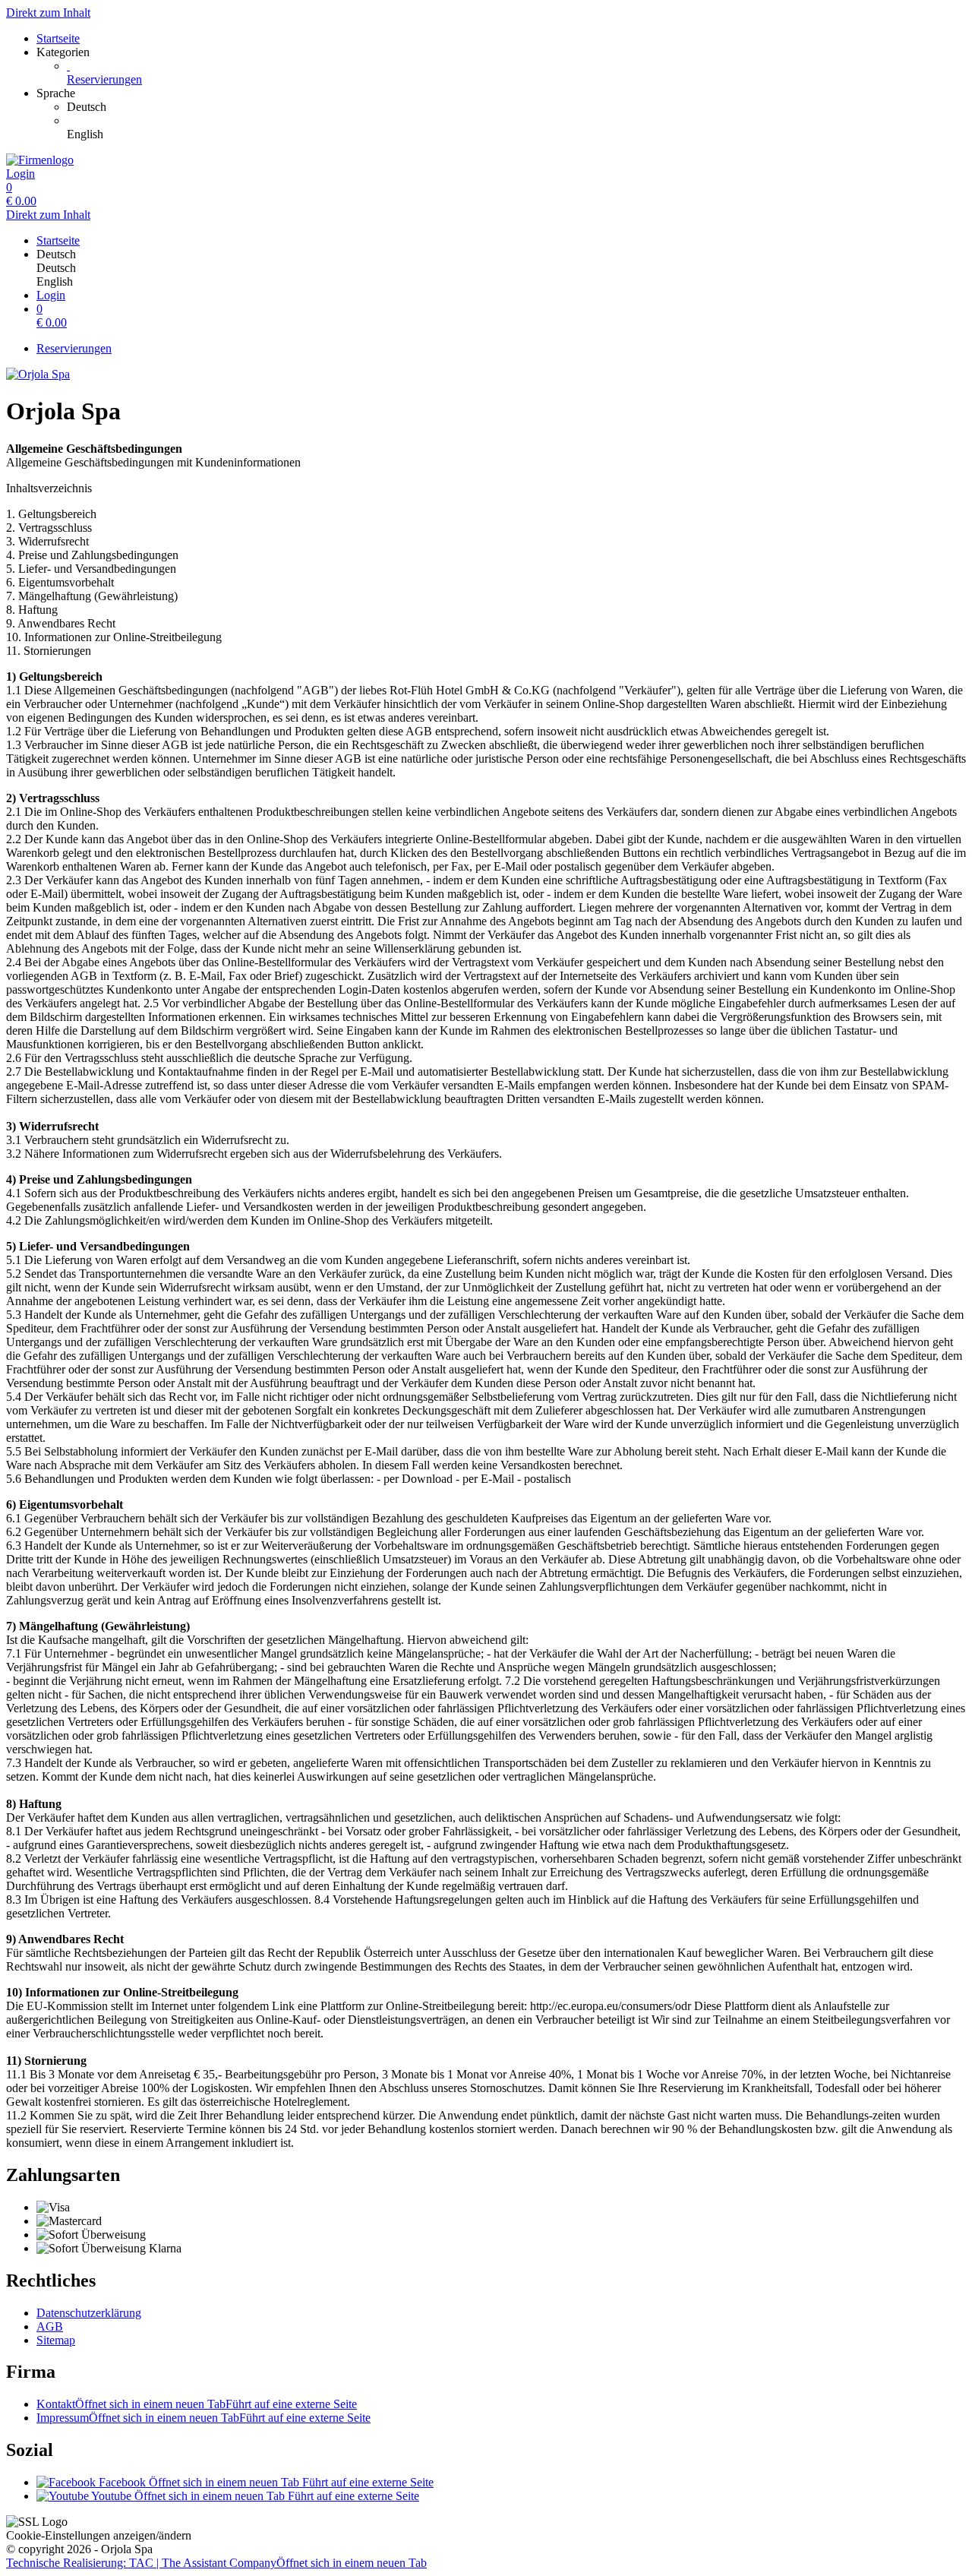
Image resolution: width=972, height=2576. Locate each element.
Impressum (204, 2418)
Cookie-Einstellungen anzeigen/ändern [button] (99, 2535)
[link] (516, 107)
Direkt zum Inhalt (48, 13)
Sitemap (56, 2340)
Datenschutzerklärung (89, 2313)
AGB (50, 2326)
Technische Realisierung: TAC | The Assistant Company (216, 2563)
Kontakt (197, 2404)
